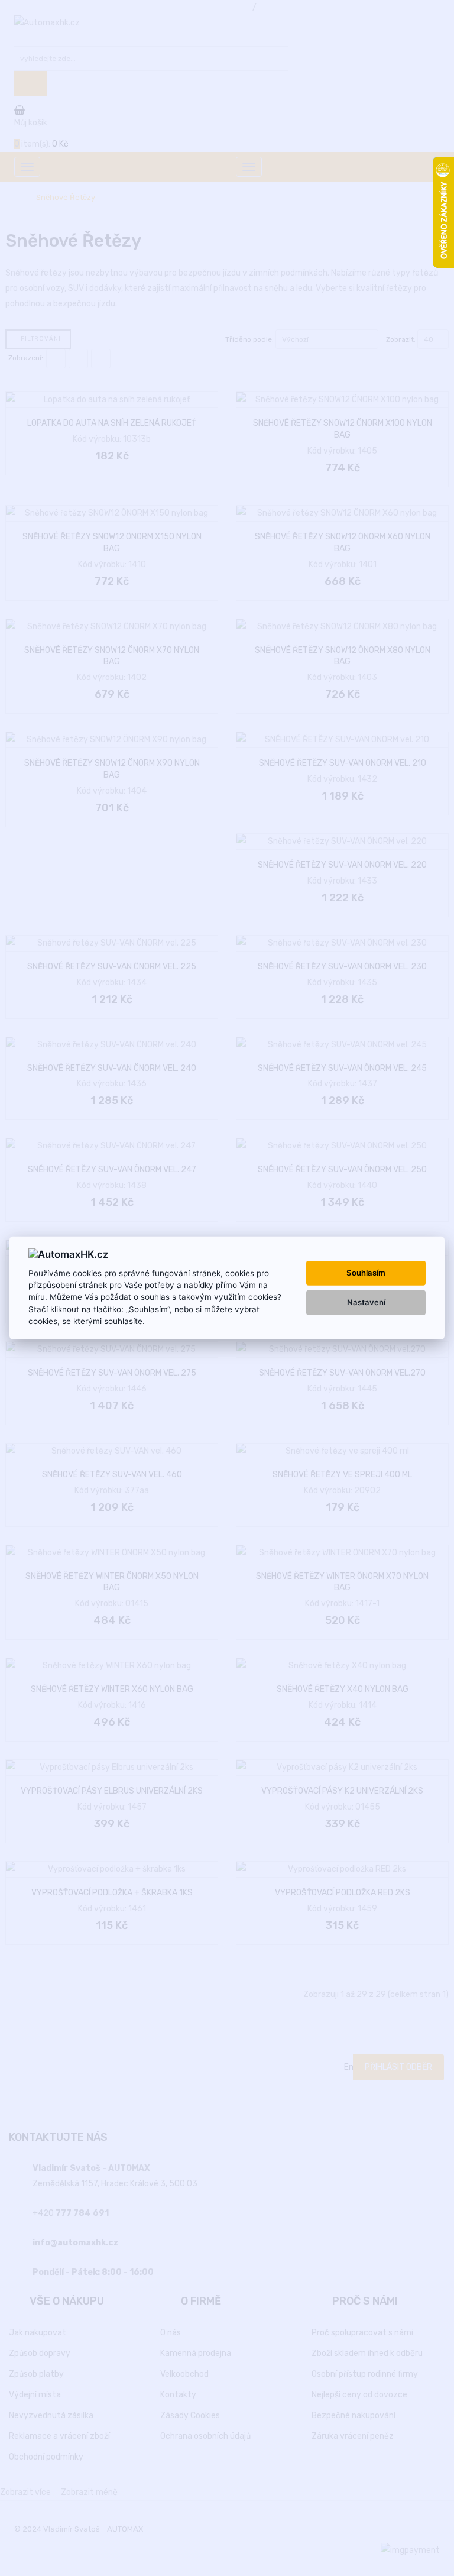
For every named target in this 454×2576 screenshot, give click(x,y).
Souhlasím (366, 1273)
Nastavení (366, 1302)
